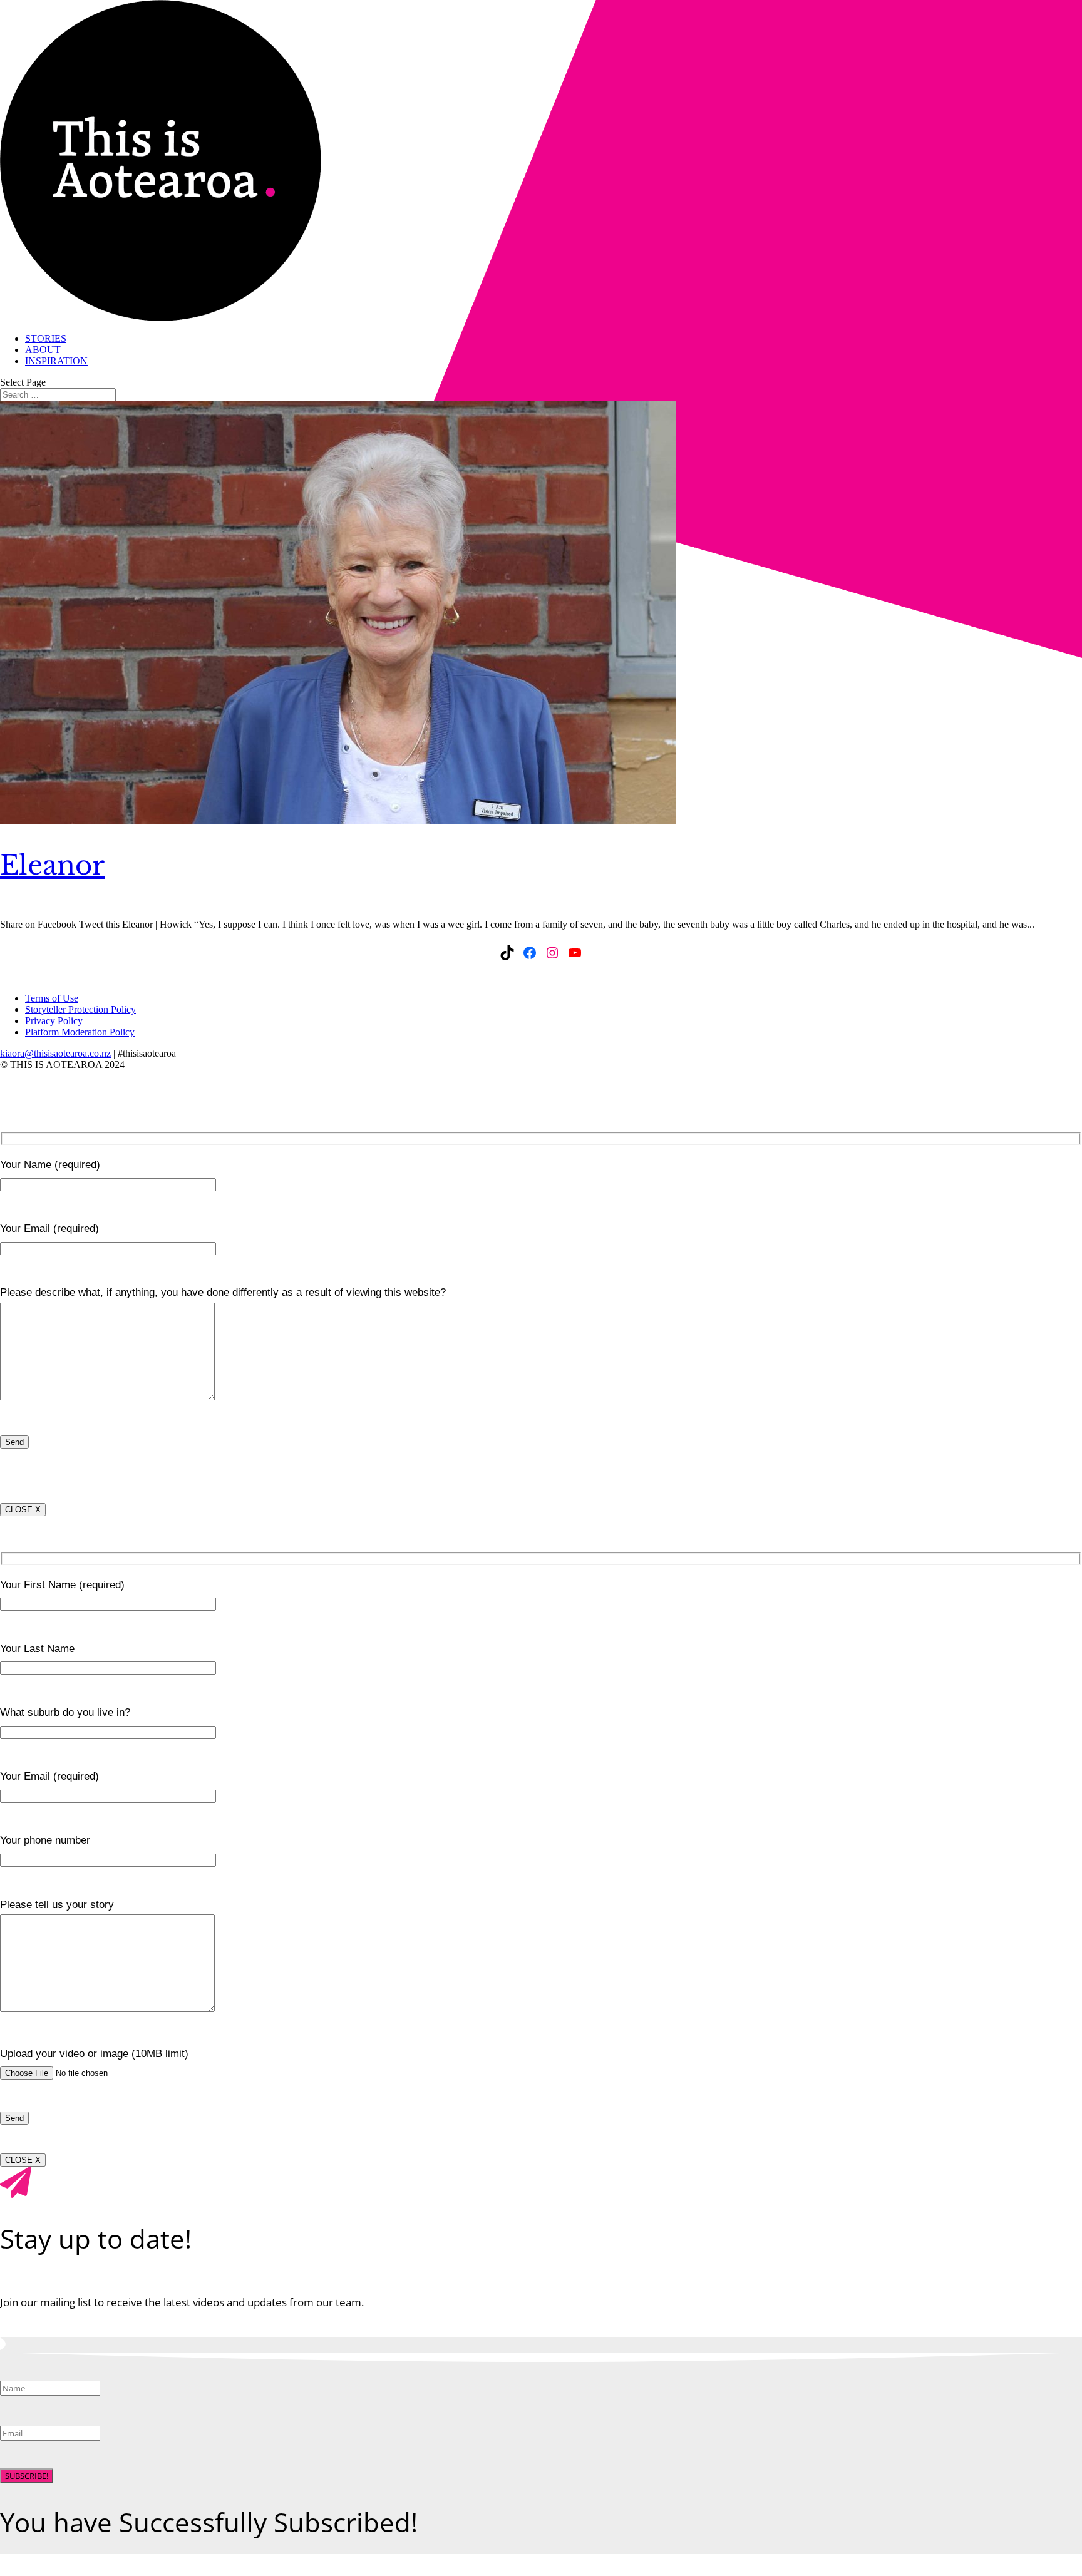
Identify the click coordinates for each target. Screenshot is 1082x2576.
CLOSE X (23, 1510)
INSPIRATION (56, 361)
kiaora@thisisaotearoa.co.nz (55, 1053)
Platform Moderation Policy (80, 1032)
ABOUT (43, 350)
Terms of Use (52, 998)
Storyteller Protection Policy (80, 1009)
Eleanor (52, 865)
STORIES (46, 338)
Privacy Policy (54, 1021)
